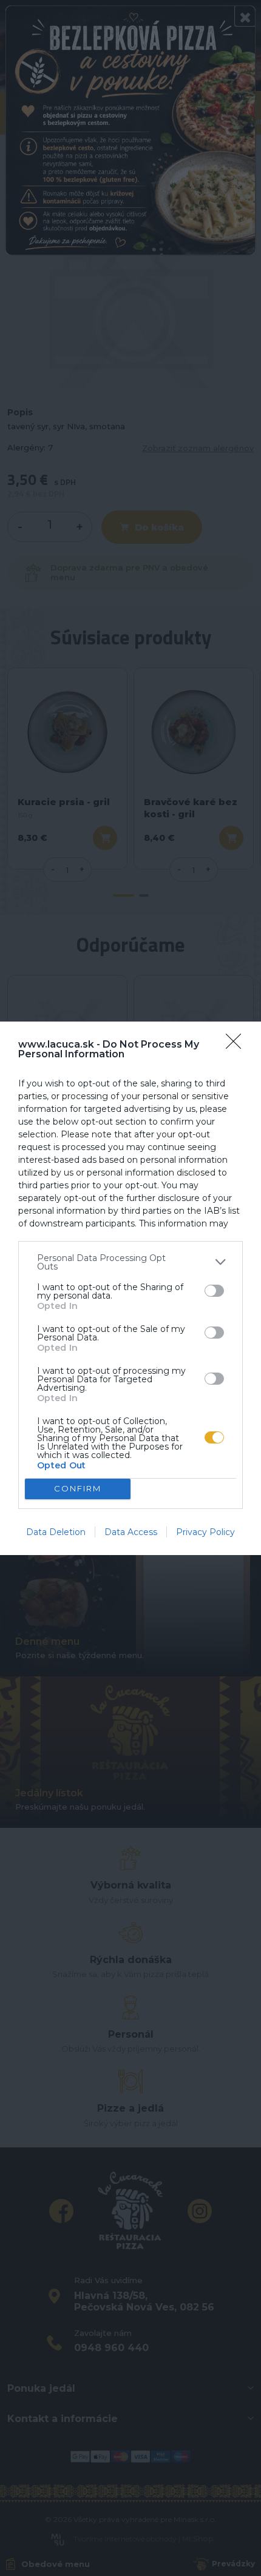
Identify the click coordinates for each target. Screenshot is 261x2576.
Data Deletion (56, 1532)
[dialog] (130, 1288)
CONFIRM (78, 1488)
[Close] (237, 1045)
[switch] (214, 1291)
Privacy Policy (205, 1532)
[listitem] (130, 1262)
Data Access (131, 1532)
